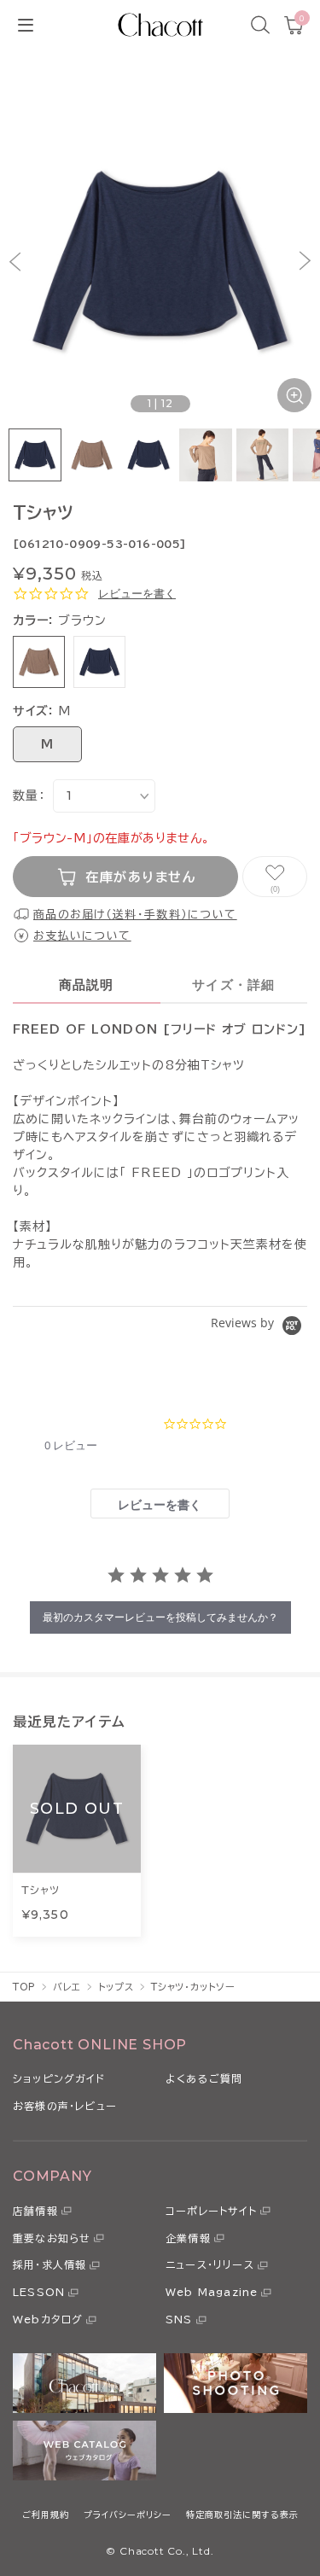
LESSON (39, 2292)
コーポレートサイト (211, 2211)
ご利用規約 (46, 2515)
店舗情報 (35, 2211)
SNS (179, 2319)
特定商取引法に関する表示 (242, 2515)
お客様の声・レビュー (65, 2106)
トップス (116, 1987)
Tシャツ (41, 1890)
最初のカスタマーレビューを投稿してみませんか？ (160, 1617)
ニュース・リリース (210, 2264)
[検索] (260, 25)
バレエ (67, 1987)
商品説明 (87, 985)
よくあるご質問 (204, 2078)
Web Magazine (212, 2292)
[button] (15, 261)
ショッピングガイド (59, 2078)
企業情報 (188, 2238)
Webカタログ (48, 2319)
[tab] (160, 1504)
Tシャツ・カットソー (193, 1987)
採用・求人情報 (49, 2264)
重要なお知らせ (52, 2238)
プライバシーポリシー (128, 2515)
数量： (29, 796)
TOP (24, 1987)
